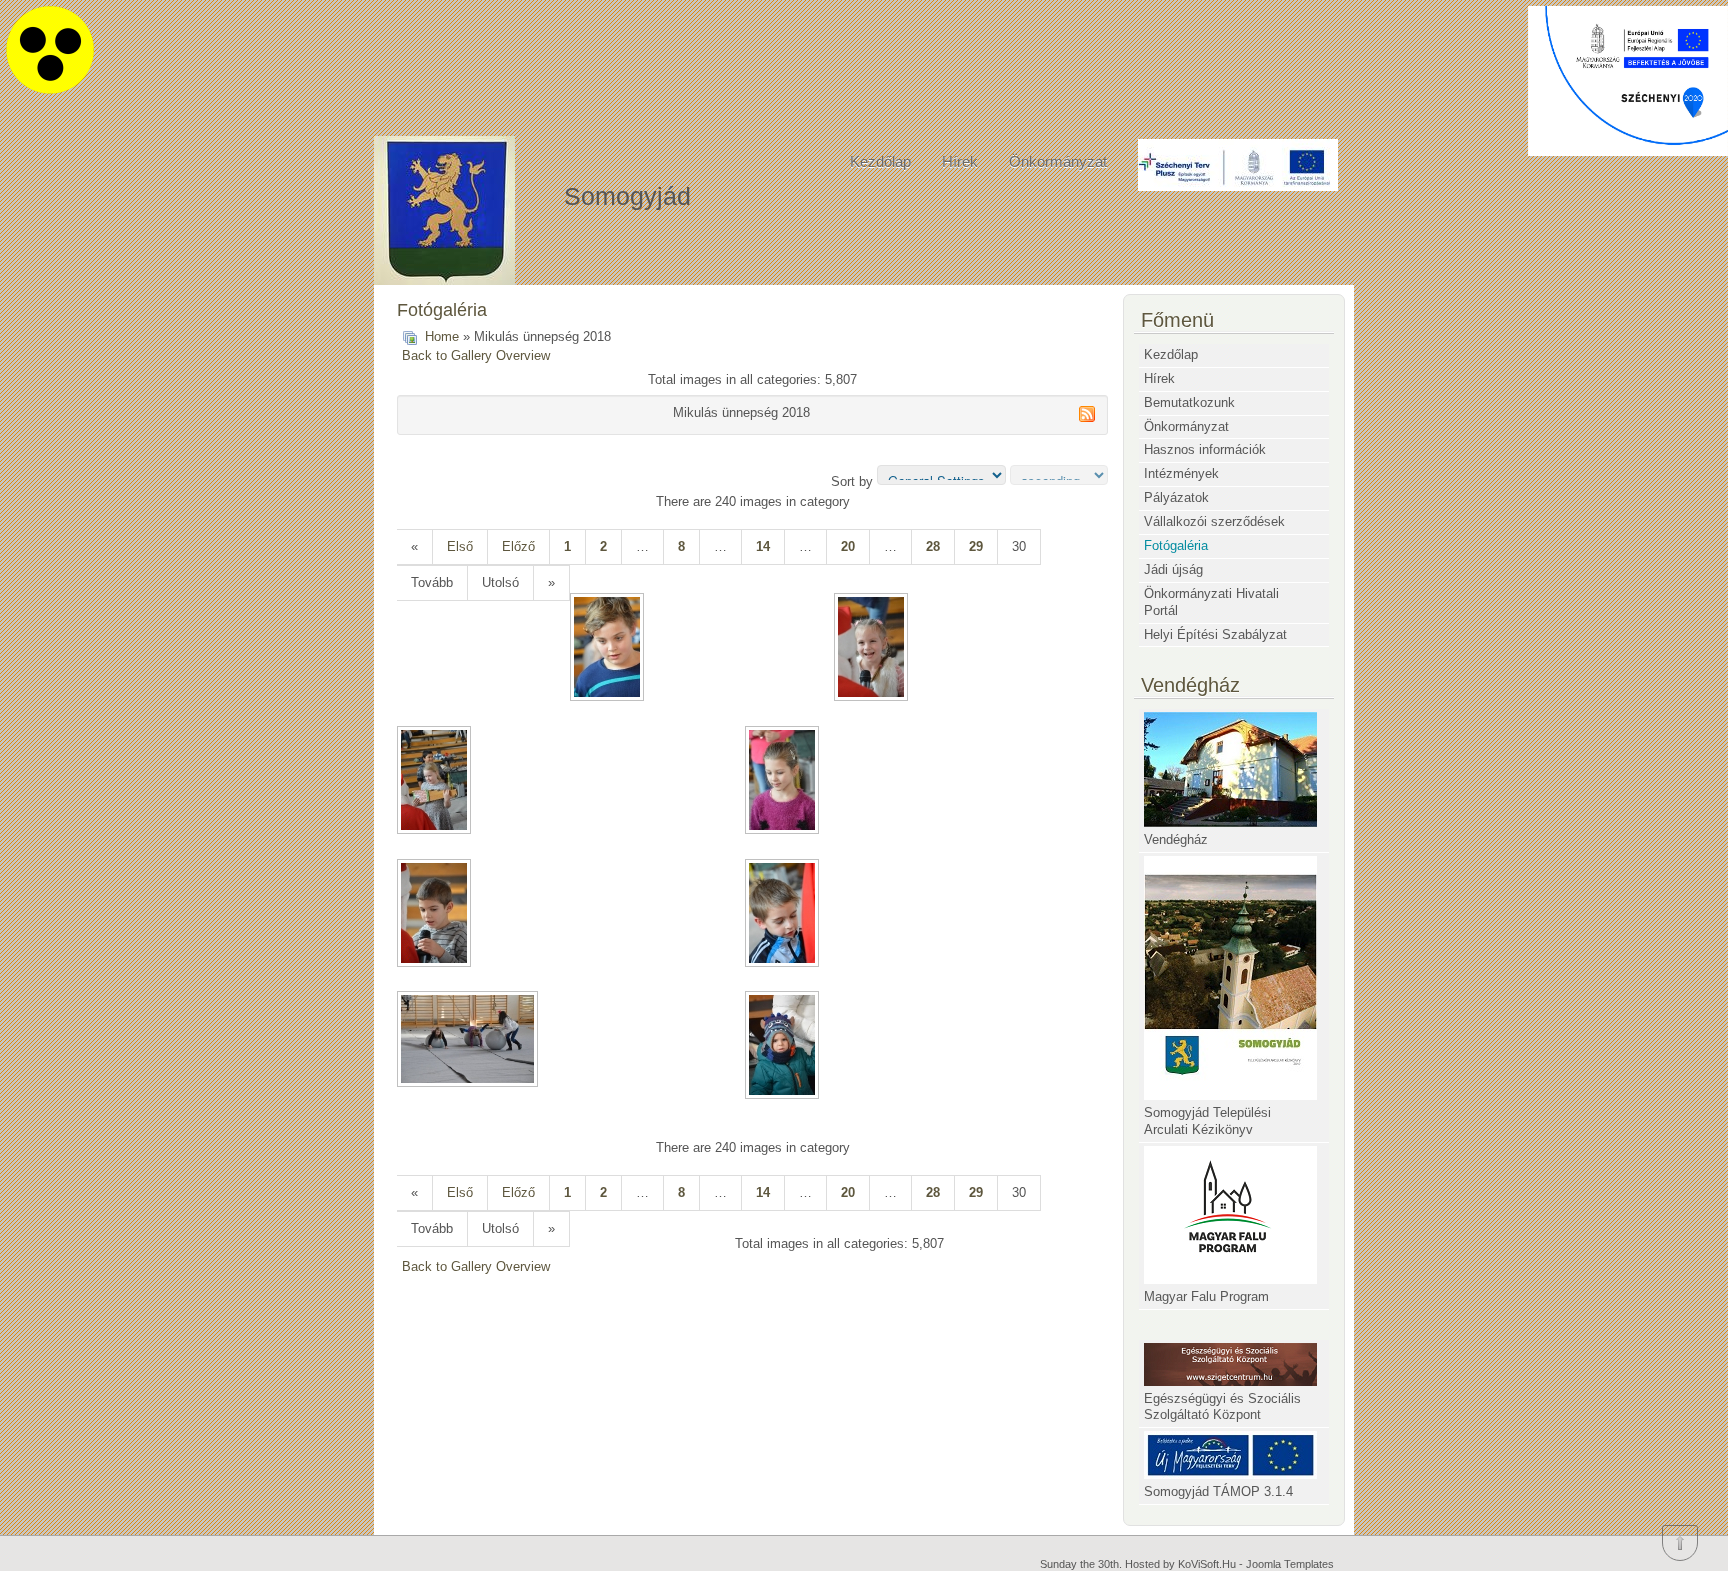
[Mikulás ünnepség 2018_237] (436, 915)
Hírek (960, 161)
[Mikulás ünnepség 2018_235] (436, 782)
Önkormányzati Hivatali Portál (1211, 602)
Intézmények (1181, 473)
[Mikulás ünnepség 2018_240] (784, 1047)
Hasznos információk (1205, 449)
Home (442, 336)
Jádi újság (1173, 569)
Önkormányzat (1058, 161)
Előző (518, 546)
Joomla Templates (1290, 1564)
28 (933, 546)
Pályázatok (1176, 497)
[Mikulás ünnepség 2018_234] (873, 649)
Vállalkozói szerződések (1214, 521)
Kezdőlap (880, 161)
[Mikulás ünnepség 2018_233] (609, 649)
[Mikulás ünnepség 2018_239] (469, 1041)
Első (460, 546)
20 (848, 546)
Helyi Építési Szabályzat (1215, 634)
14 (763, 546)
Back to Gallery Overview (476, 355)
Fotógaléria (1176, 545)
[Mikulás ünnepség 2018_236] (784, 782)
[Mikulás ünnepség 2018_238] (784, 915)
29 (976, 546)
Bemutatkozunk (1189, 402)
